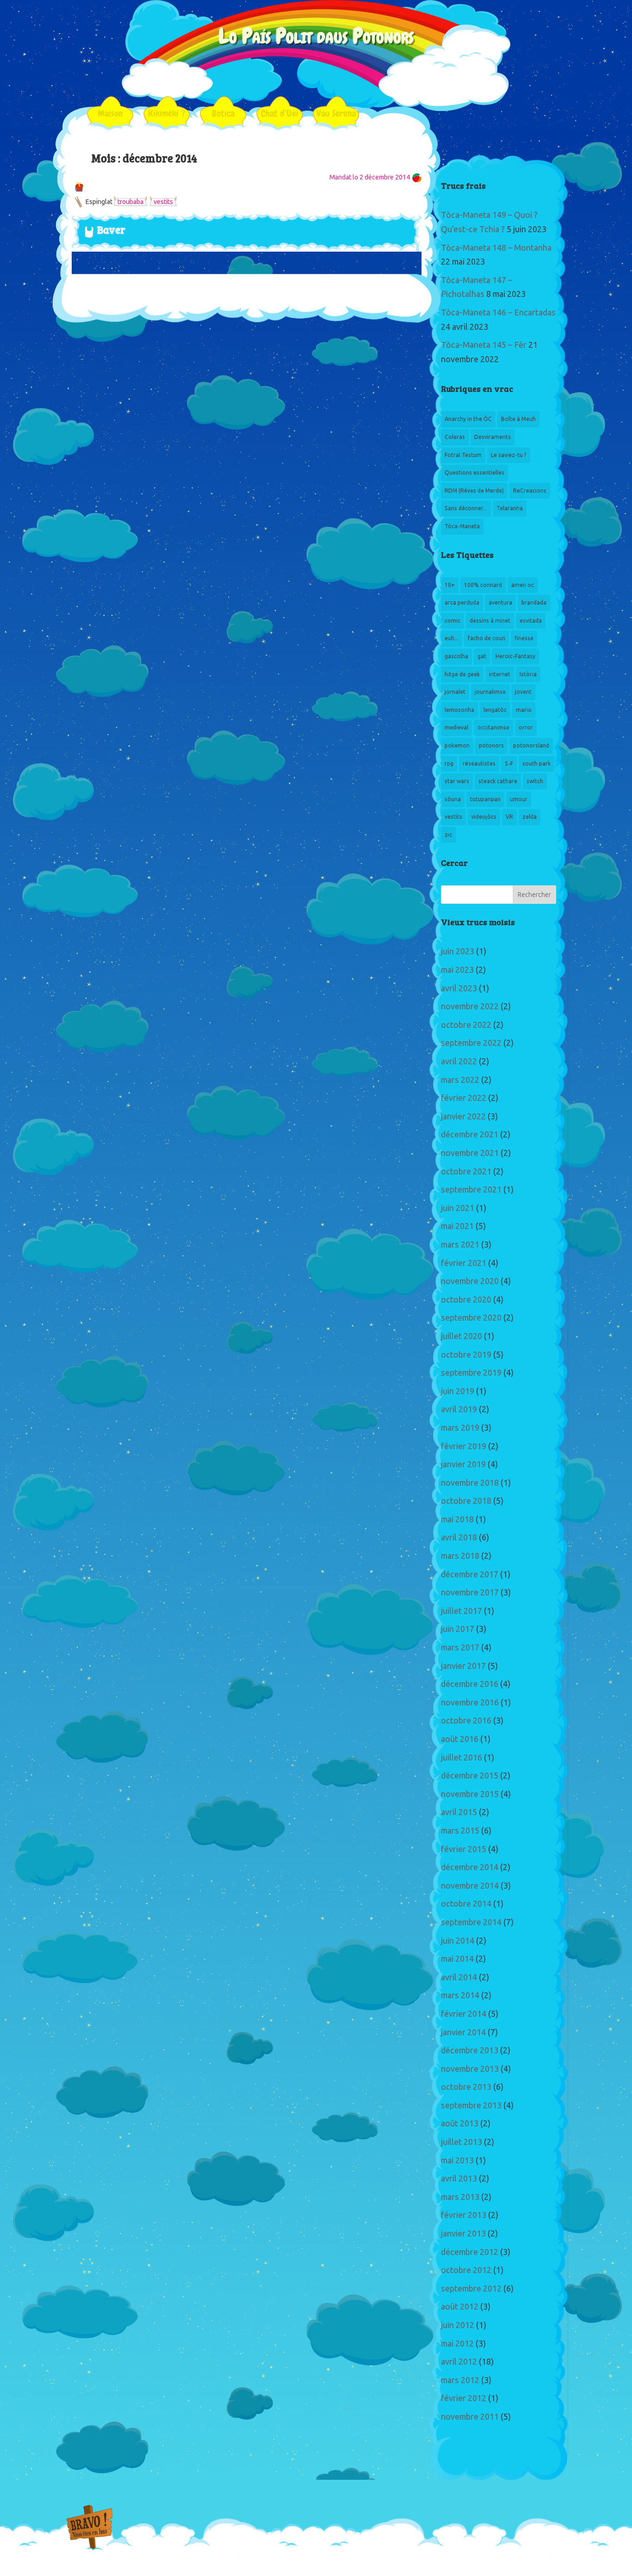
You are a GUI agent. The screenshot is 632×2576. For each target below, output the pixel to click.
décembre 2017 (470, 1575)
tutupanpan (485, 799)
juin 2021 (458, 1208)
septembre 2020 (471, 1318)
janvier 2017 (463, 1666)
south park (536, 764)
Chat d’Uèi (280, 113)
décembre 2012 (470, 2252)
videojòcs (484, 817)
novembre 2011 (470, 2417)
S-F (509, 764)
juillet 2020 (462, 1336)
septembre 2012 (471, 2289)
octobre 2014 (466, 1904)
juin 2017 (458, 1629)
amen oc (523, 585)
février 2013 (464, 2215)
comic (452, 621)
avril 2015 (459, 1812)
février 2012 (464, 2398)
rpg (449, 764)
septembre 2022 (471, 1043)
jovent (523, 692)
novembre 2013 (470, 2069)
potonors (491, 746)
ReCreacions (530, 491)
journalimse (490, 692)
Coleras (455, 437)
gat (482, 656)
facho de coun (486, 638)
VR (509, 817)
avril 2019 (459, 1409)
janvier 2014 (463, 2032)
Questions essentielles (474, 473)
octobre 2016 (466, 1721)
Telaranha (510, 508)
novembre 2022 (470, 1007)
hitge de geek (462, 674)
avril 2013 (459, 2179)
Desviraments (493, 437)
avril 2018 (459, 1538)
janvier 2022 (463, 1117)
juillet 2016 (462, 1758)
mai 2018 (457, 1520)
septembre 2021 (471, 1190)
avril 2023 (459, 988)
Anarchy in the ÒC (468, 419)
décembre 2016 (470, 1684)
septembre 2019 (471, 1373)
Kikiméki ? (167, 113)
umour (519, 799)
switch (535, 781)
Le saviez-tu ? (509, 455)
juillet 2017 (462, 1611)
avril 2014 (459, 1977)
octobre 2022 (466, 1025)
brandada (534, 603)
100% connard (483, 585)
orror (526, 728)
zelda (530, 817)
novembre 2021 (470, 1153)
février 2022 (464, 1098)
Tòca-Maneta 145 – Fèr (484, 345)
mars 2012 (460, 2380)
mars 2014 (460, 1995)
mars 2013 (460, 2197)
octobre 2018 (466, 1501)
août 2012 (460, 2307)
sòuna (453, 799)
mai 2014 (457, 1959)
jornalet (455, 692)
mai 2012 (457, 2344)
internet (500, 674)
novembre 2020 (470, 1281)
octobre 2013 (466, 2087)
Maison (110, 113)
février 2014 (464, 2014)
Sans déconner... (466, 508)
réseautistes (479, 764)
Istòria (528, 674)
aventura (500, 603)
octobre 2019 (466, 1355)
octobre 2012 (466, 2270)
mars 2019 (460, 1428)
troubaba (130, 202)
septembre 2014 (471, 1922)
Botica (223, 113)
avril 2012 (459, 2362)
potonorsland (531, 746)
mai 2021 (457, 1226)
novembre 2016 (470, 1703)
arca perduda (462, 603)
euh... (452, 638)
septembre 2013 (471, 2106)
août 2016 (460, 1739)
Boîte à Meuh (518, 419)
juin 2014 (458, 1941)
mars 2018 (460, 1556)
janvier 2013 (463, 2234)
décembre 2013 (470, 2051)
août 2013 (460, 2124)
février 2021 (464, 1263)
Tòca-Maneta (462, 526)
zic (448, 835)
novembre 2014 (470, 1886)
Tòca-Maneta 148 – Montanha (496, 248)
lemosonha (459, 710)
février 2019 (464, 1446)
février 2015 (464, 1849)
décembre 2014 (470, 1867)
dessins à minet (490, 621)
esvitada (531, 621)
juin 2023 (458, 951)
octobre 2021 (466, 1172)
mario (524, 710)
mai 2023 (457, 970)
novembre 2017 (470, 1593)
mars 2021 (460, 1245)
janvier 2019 (463, 1464)
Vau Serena (336, 113)
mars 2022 (460, 1080)
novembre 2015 (470, 1794)
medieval (456, 728)
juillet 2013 (462, 2142)
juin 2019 (458, 1391)
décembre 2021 (470, 1135)
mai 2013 (457, 2161)
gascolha (456, 656)
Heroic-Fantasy (515, 656)
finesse (524, 638)
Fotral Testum (463, 455)
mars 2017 (460, 1648)
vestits (163, 202)
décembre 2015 (470, 1776)
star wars (457, 781)
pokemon (457, 746)
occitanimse (493, 728)
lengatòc (495, 710)
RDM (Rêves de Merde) (474, 491)
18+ (450, 585)
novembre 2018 (470, 1483)
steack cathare (498, 781)
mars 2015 (460, 1831)
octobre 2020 (466, 1300)
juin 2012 (458, 2325)
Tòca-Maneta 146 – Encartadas (498, 313)
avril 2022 (459, 1062)
